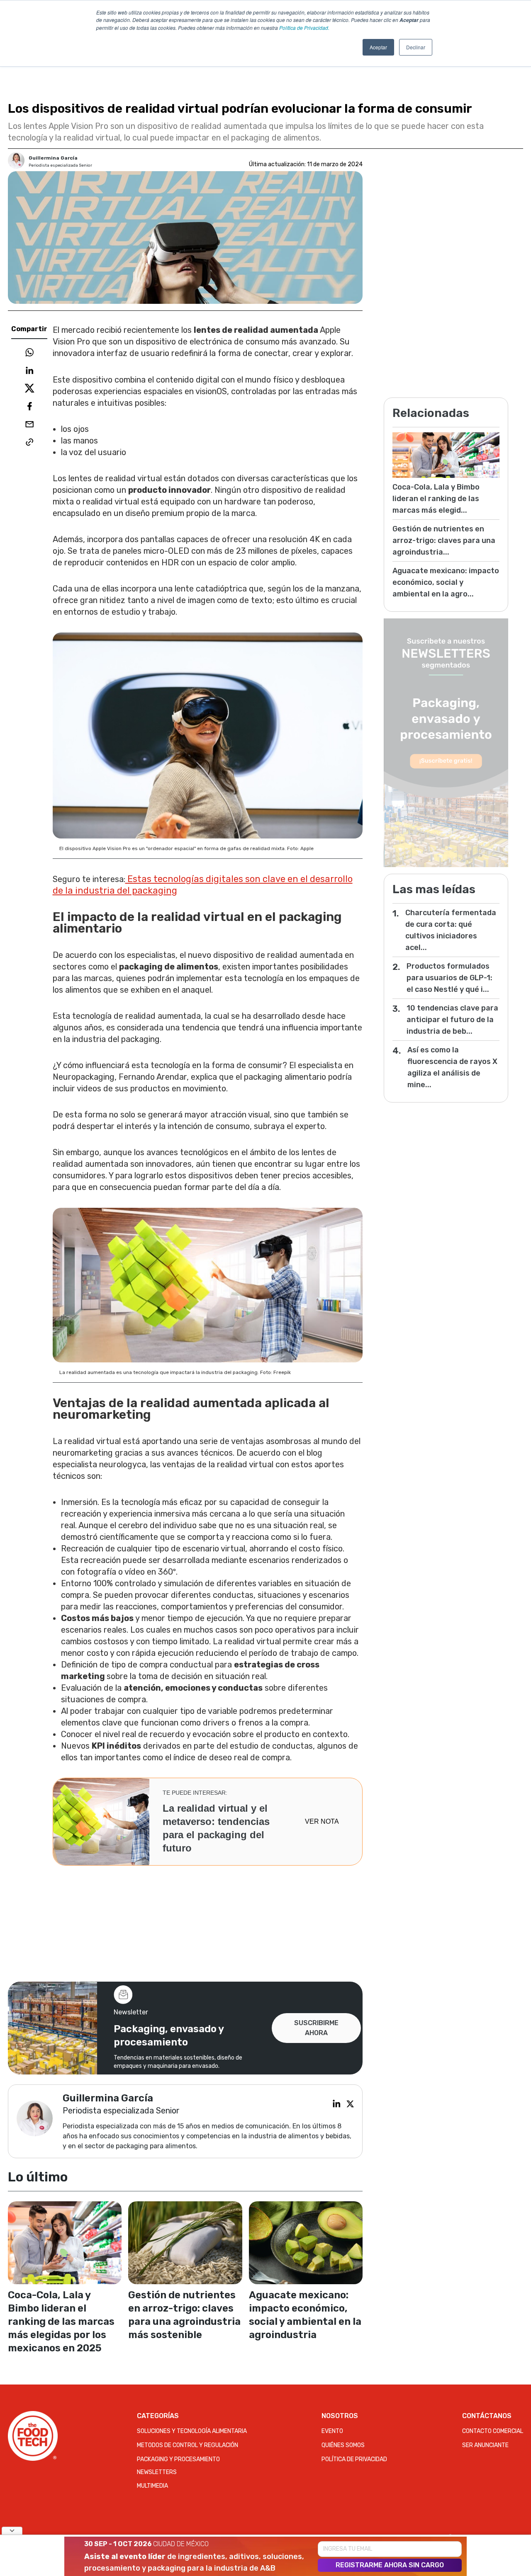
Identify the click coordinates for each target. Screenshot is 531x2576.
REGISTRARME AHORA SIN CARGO (390, 2565)
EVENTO (332, 2431)
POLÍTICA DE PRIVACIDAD (354, 2459)
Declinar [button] (416, 47)
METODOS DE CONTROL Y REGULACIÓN (188, 2445)
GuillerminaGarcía (53, 158)
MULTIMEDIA (152, 2486)
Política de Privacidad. (304, 28)
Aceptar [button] (378, 47)
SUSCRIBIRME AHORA (316, 2028)
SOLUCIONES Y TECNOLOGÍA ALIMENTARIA (192, 2431)
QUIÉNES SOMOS (343, 2445)
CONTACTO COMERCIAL (493, 2431)
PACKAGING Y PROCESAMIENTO (178, 2459)
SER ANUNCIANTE (485, 2445)
